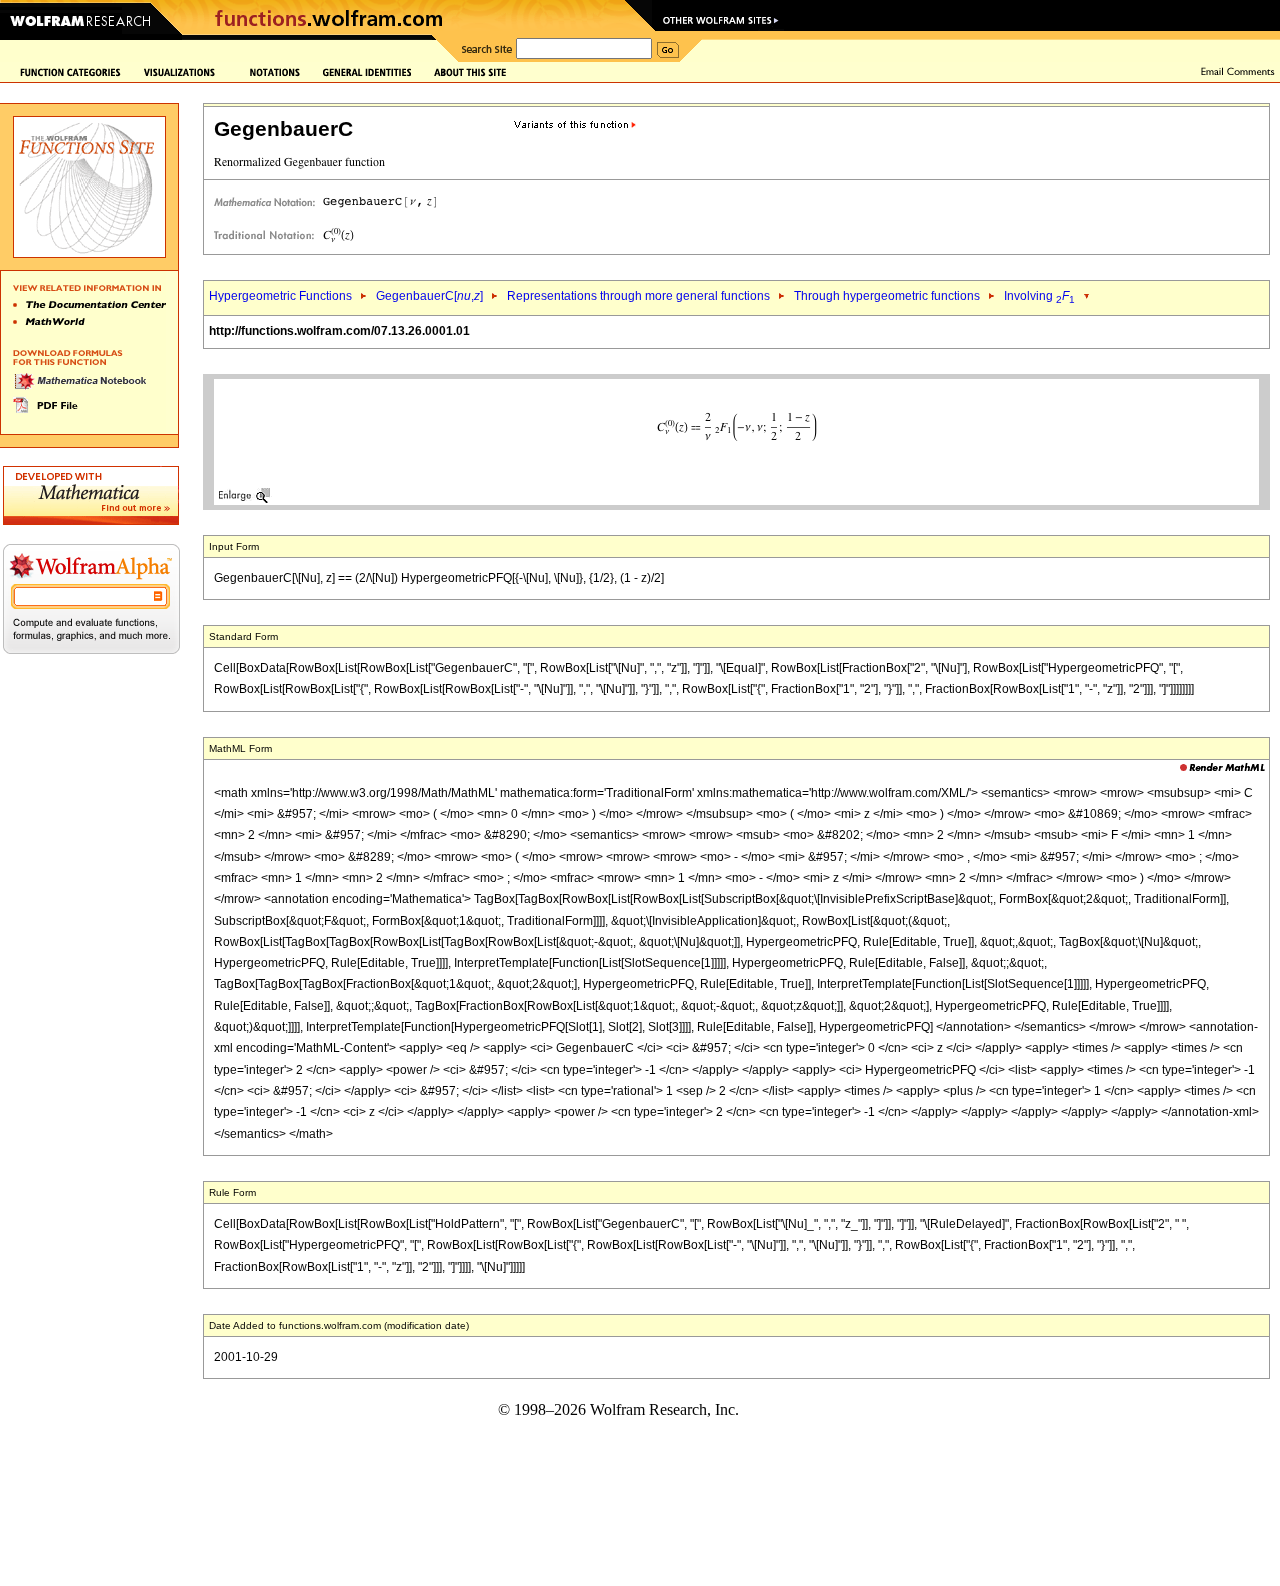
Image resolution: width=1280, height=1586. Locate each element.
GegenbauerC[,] (429, 296)
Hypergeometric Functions (280, 296)
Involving (1039, 296)
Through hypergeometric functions (887, 296)
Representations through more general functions (638, 296)
